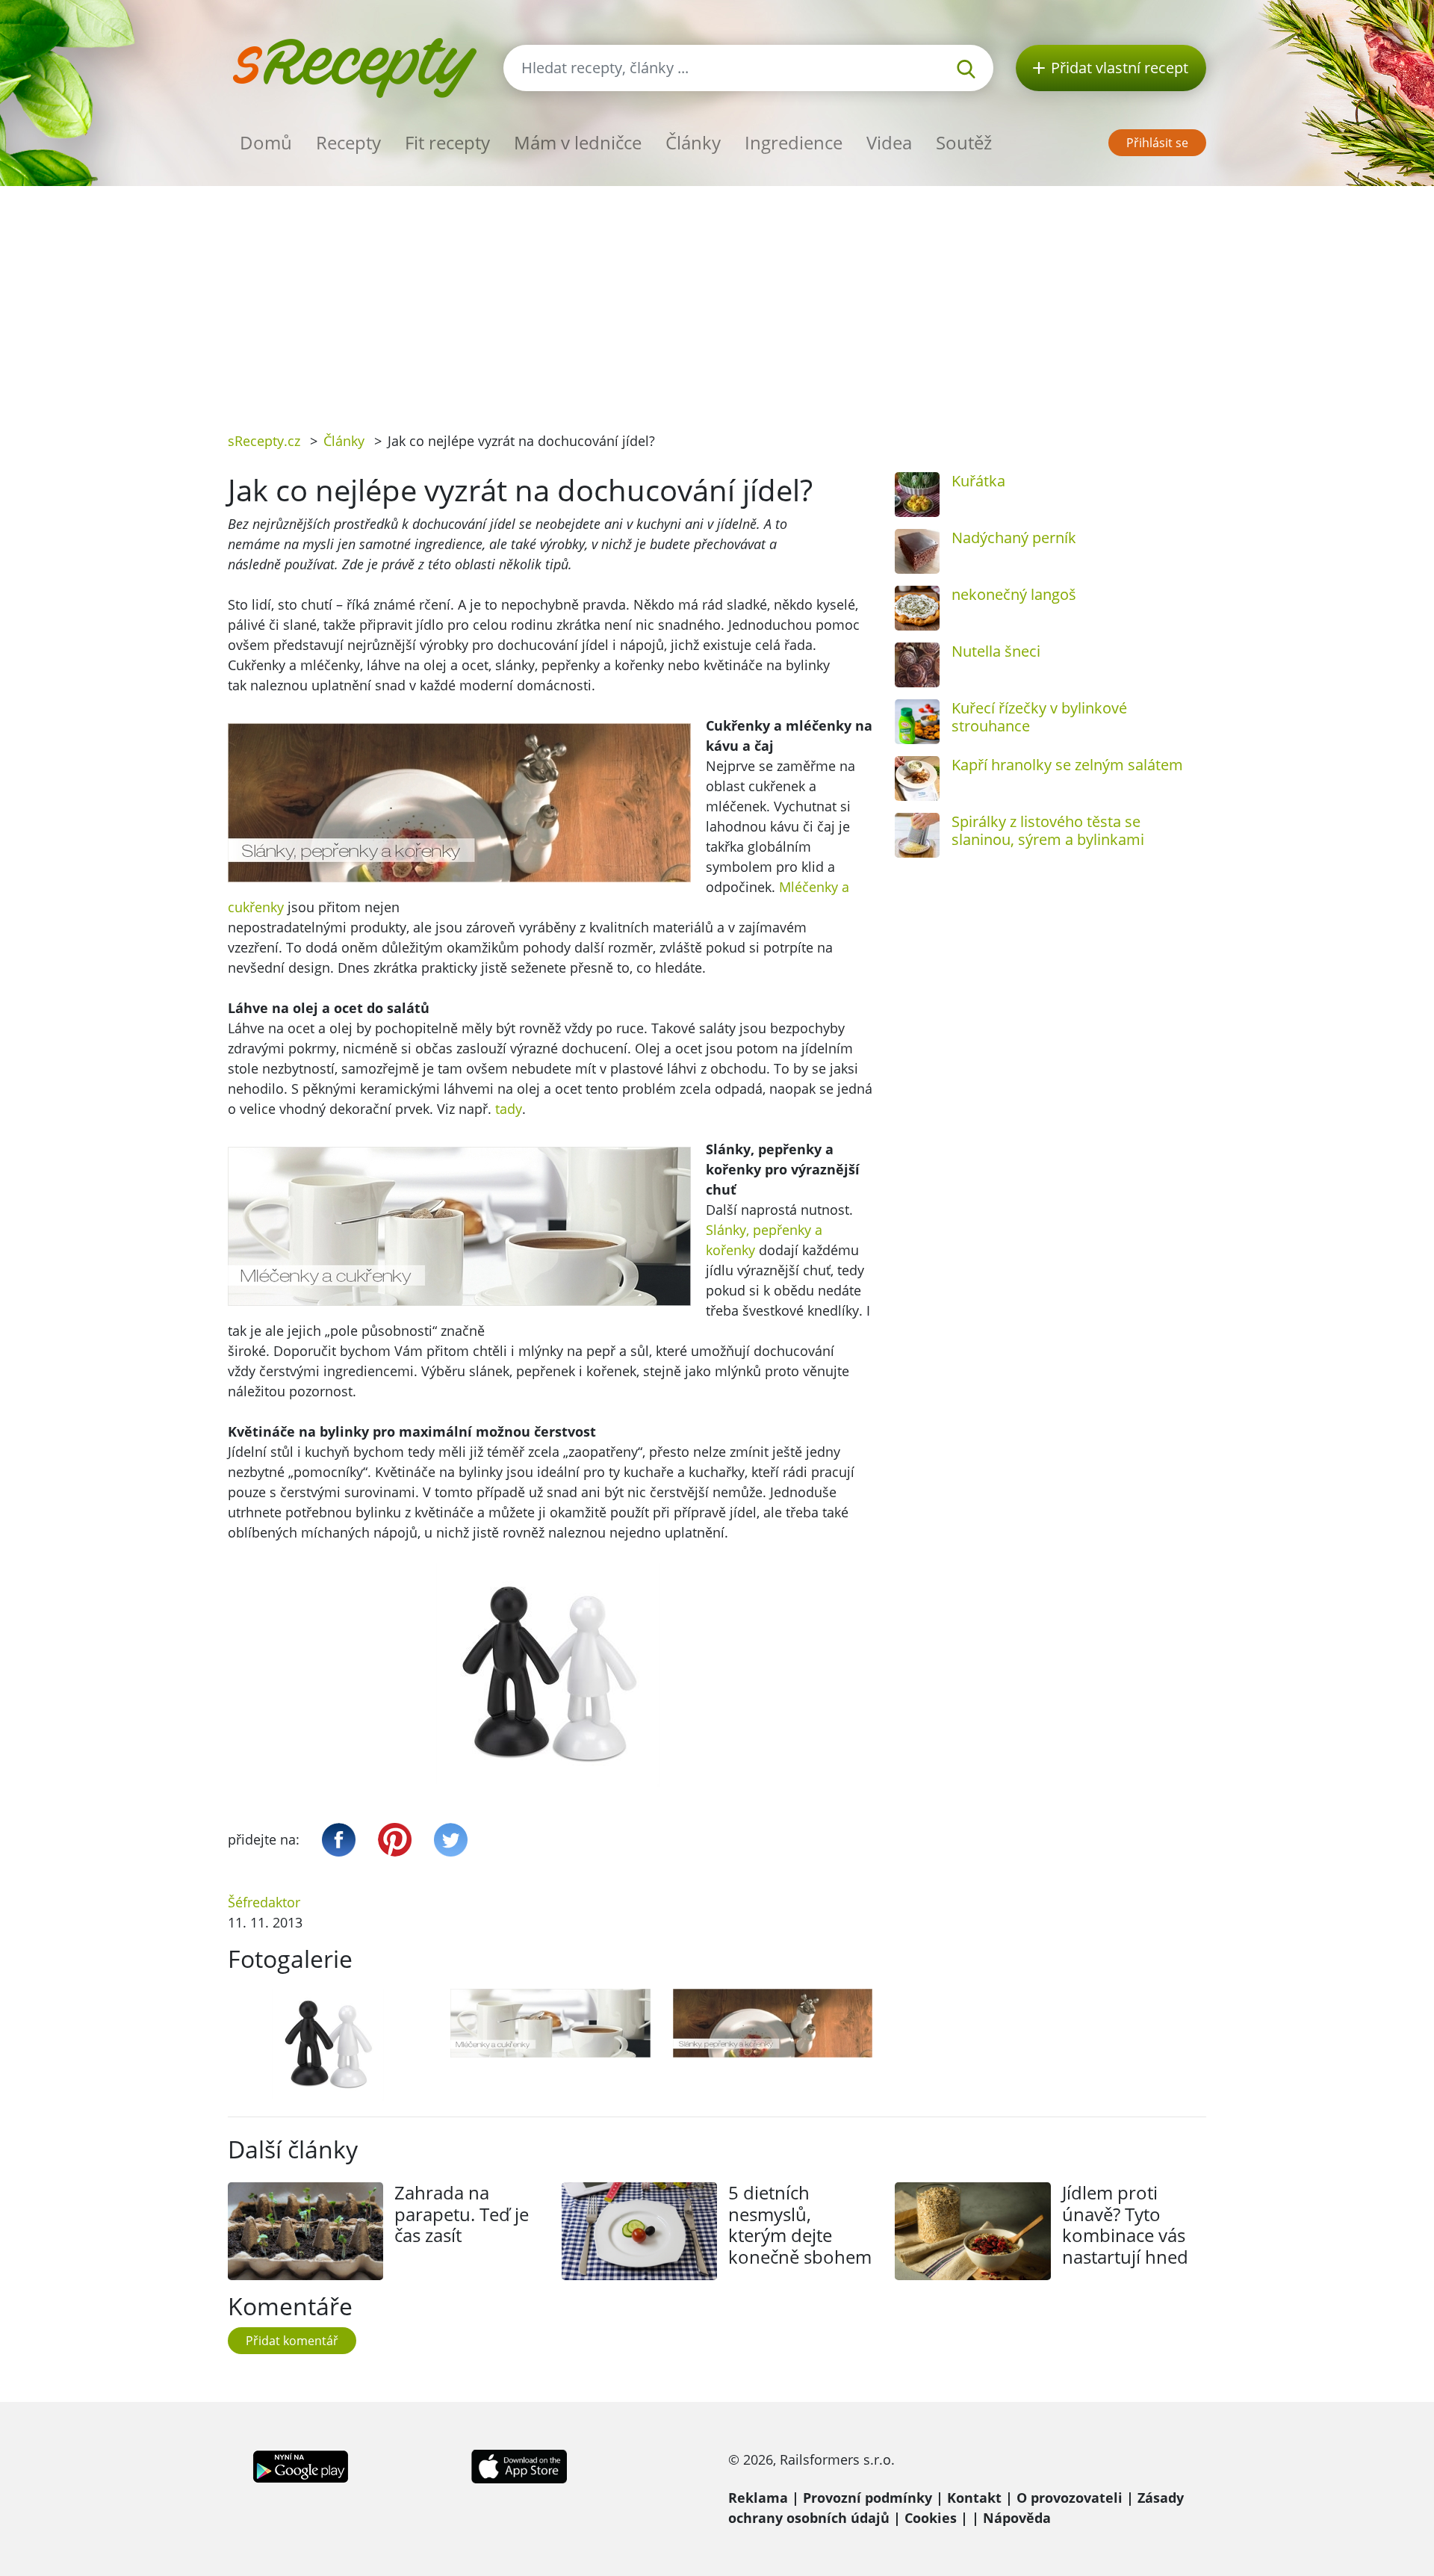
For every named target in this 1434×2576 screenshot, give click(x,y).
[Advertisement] (717, 298)
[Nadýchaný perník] (917, 551)
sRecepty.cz (264, 441)
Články (693, 142)
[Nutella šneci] (917, 665)
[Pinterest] (395, 1840)
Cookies (931, 2518)
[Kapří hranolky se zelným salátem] (917, 778)
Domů (266, 142)
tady (509, 1109)
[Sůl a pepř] (328, 2045)
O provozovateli (1070, 2498)
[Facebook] (339, 1840)
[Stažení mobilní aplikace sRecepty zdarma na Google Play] (301, 2465)
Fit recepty (447, 142)
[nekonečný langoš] (917, 608)
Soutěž (964, 142)
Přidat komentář (292, 2341)
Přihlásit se (1157, 143)
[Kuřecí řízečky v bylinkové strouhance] (917, 722)
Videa (889, 142)
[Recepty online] (354, 66)
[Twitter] (451, 1840)
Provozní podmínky (867, 2498)
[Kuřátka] (917, 495)
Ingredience (794, 142)
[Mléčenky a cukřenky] (550, 2023)
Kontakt (974, 2498)
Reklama (758, 2498)
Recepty (348, 142)
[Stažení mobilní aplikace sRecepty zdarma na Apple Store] (518, 2465)
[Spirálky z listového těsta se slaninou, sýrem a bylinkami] (917, 835)
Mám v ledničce (578, 142)
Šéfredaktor (264, 1902)
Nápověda (1017, 2518)
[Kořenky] (773, 2023)
